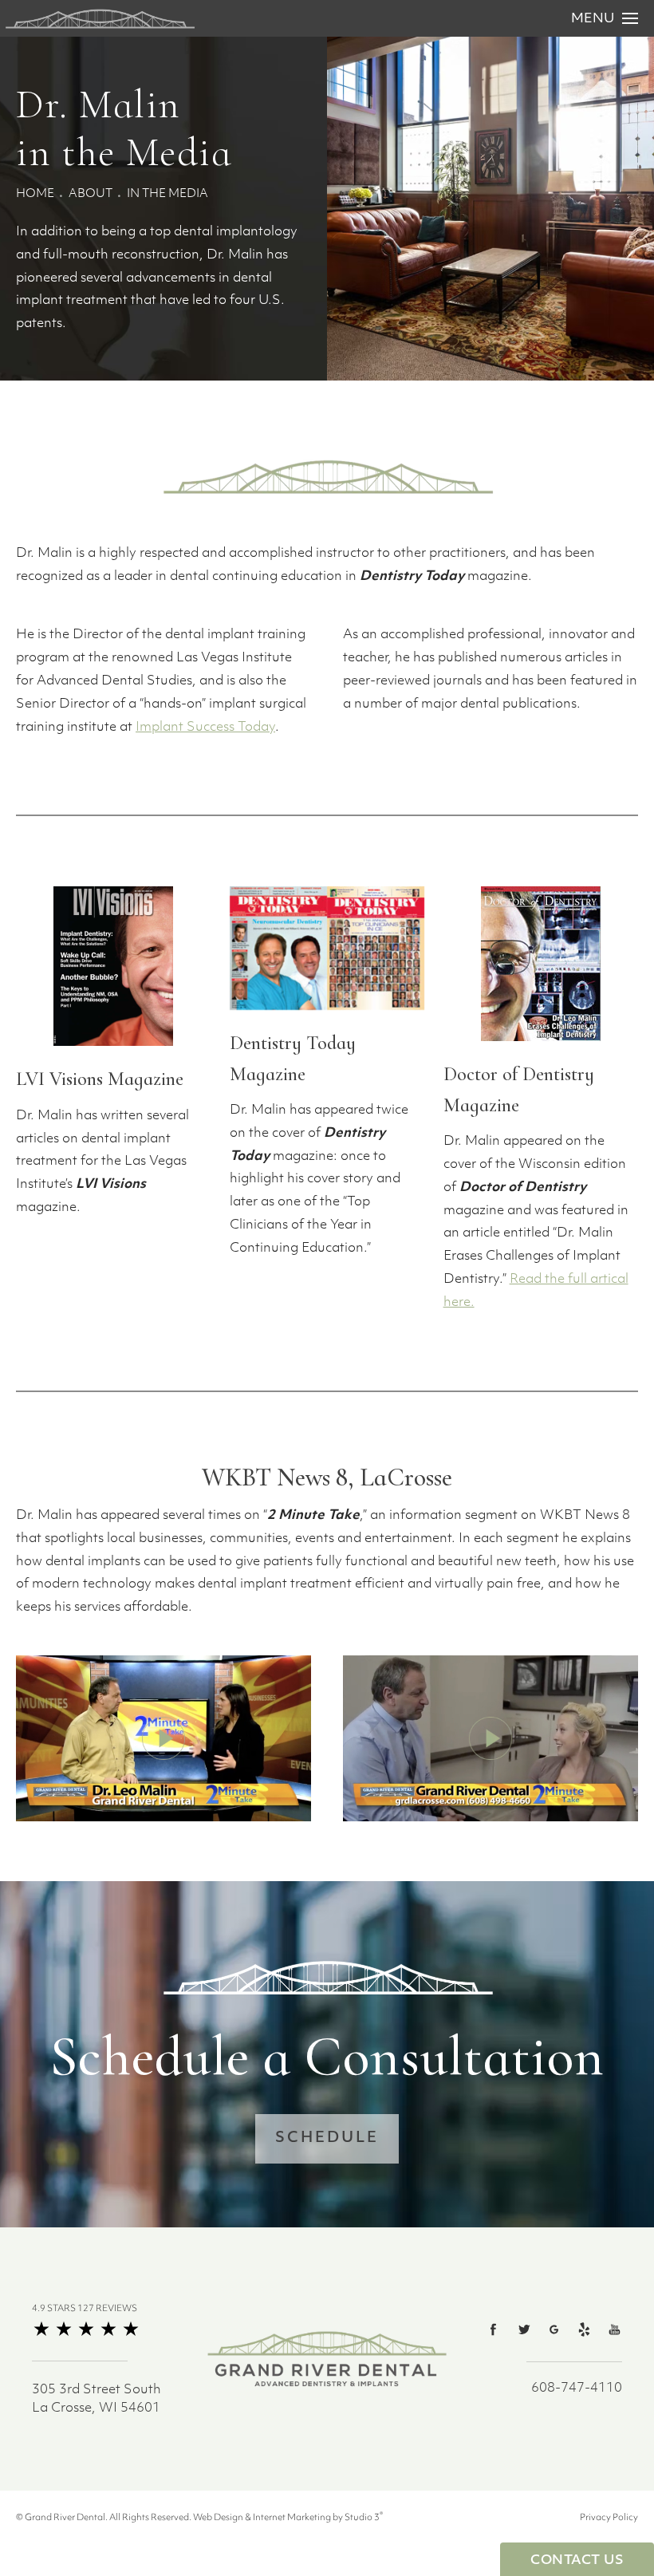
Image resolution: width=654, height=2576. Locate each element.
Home (35, 194)
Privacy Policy (609, 2518)
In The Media (167, 194)
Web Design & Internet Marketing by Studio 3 (288, 2518)
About (91, 194)
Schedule (327, 2139)
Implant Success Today (205, 728)
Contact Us (577, 2561)
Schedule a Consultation (327, 2057)
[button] (494, 2329)
